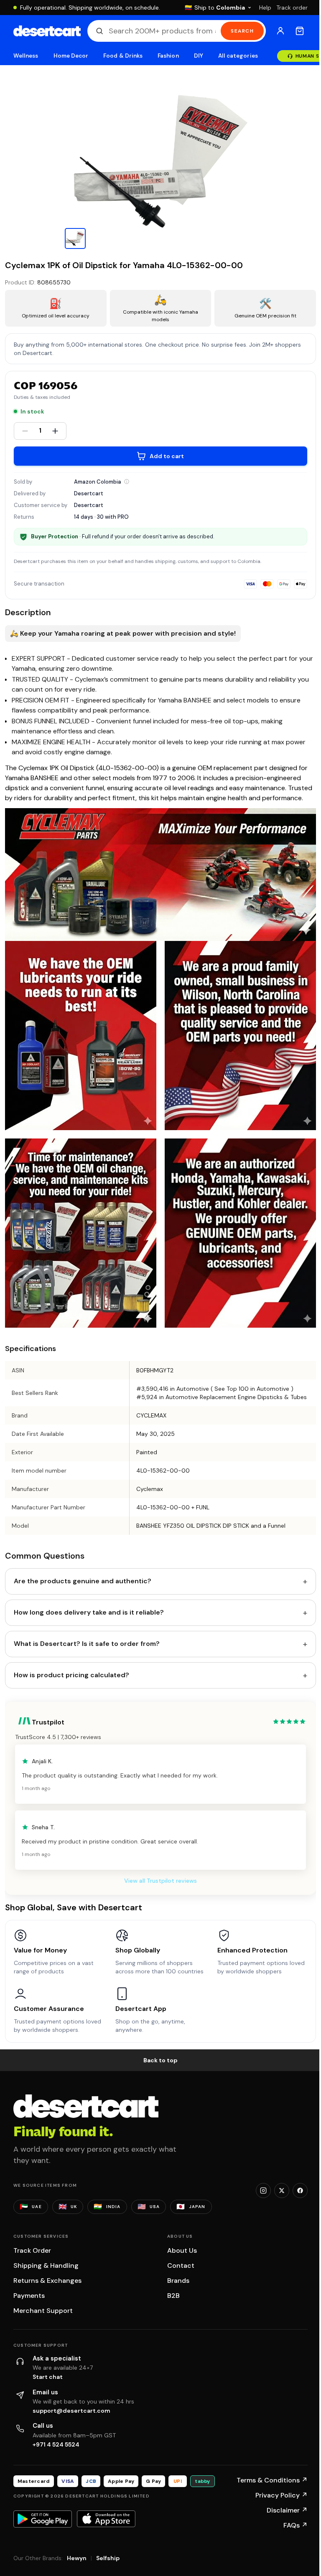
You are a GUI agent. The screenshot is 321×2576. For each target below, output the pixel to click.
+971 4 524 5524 (56, 2444)
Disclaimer (287, 2510)
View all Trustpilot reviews (160, 1881)
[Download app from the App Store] (106, 2519)
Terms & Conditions (272, 2480)
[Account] (280, 31)
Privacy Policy (282, 2495)
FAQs (296, 2525)
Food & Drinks (123, 56)
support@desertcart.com (71, 2411)
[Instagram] (263, 2191)
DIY (199, 56)
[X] (282, 2191)
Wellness (26, 56)
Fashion (168, 56)
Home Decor (71, 56)
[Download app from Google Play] (43, 2519)
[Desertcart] (47, 31)
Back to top (160, 2060)
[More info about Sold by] (127, 482)
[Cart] (300, 31)
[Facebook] (300, 2191)
